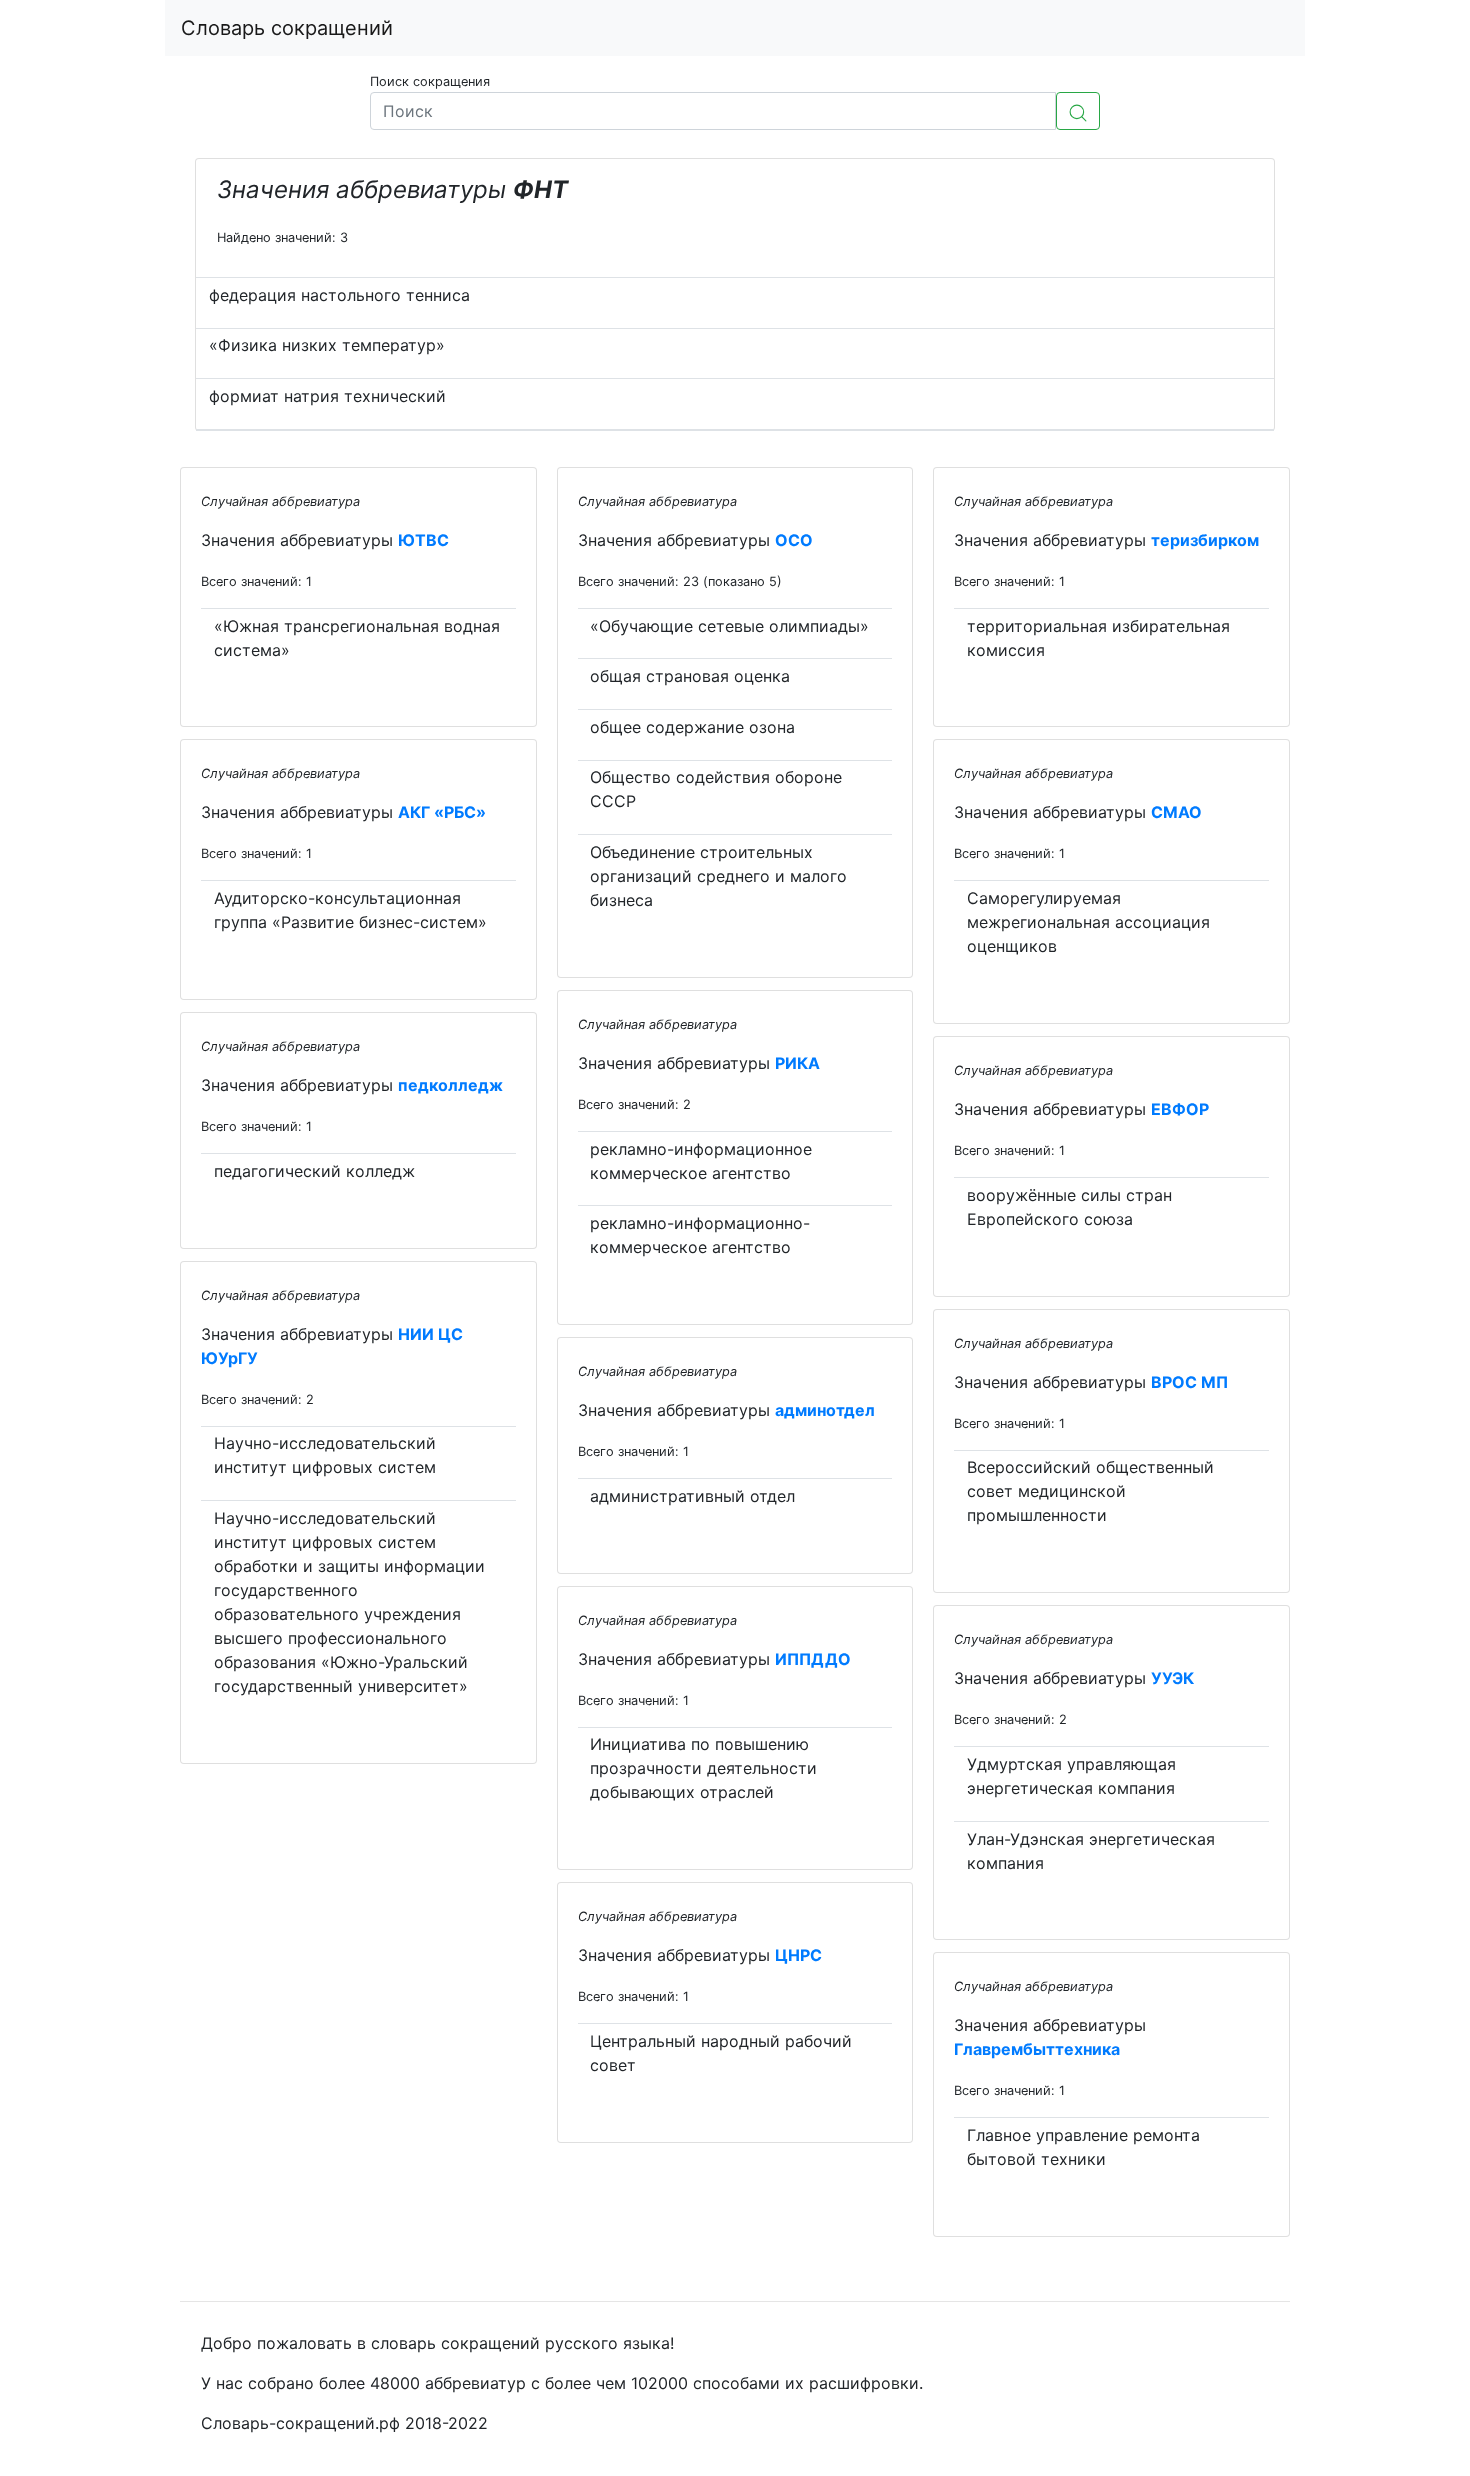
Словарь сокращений (287, 28)
